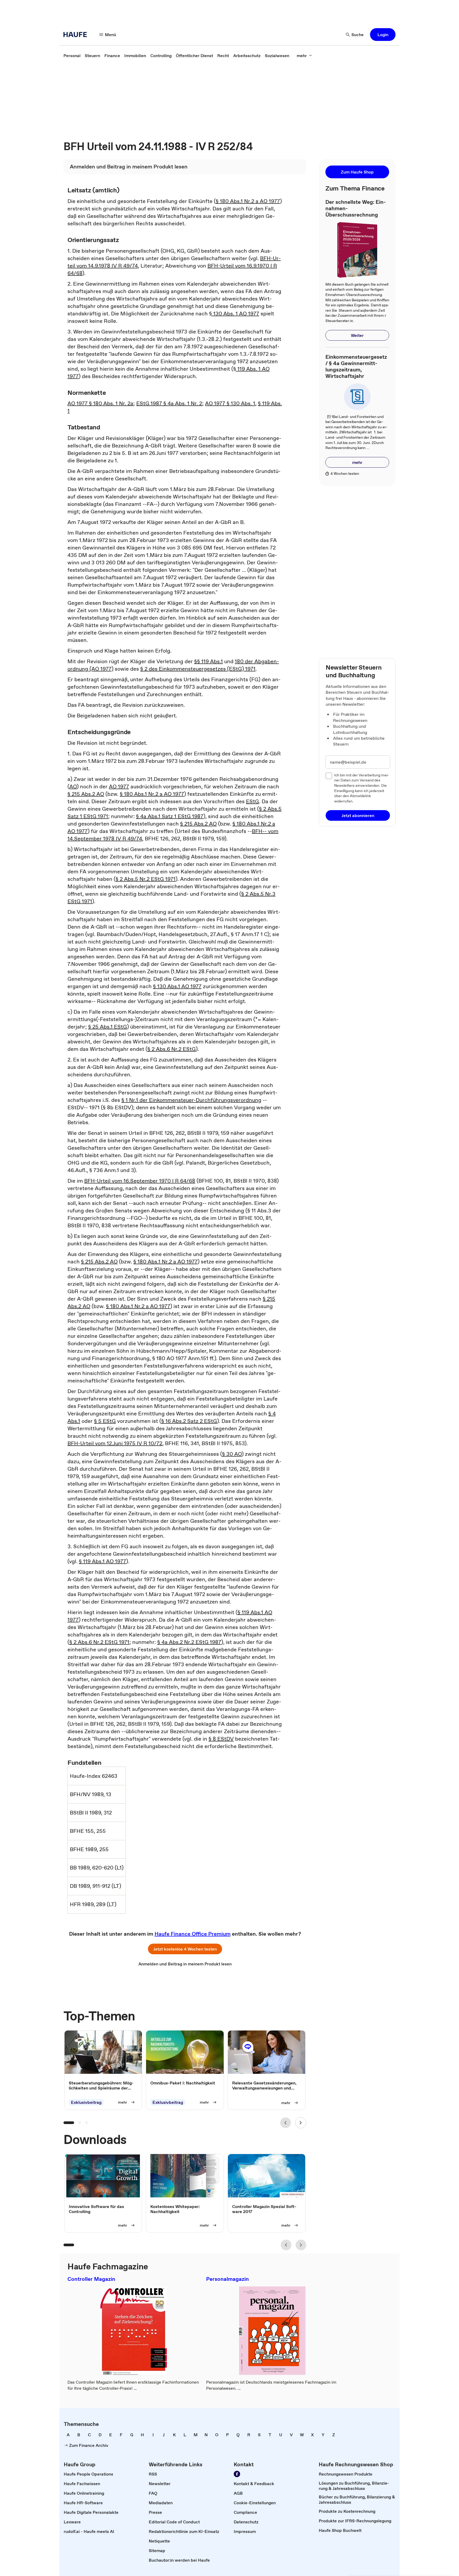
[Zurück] (286, 2123)
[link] (72, 56)
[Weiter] (301, 2123)
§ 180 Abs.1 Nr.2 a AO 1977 (248, 201)
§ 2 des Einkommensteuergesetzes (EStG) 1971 (198, 669)
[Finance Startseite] (77, 35)
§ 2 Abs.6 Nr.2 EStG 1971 (99, 1642)
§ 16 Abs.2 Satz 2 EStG (189, 1421)
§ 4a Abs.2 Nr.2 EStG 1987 (189, 1642)
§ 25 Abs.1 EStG (108, 1027)
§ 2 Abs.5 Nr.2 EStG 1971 (146, 879)
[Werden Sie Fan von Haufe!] (237, 2474)
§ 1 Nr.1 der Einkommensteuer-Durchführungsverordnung (191, 1100)
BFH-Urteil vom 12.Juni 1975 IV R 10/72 (115, 1443)
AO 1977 (119, 786)
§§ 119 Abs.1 (209, 661)
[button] (383, 35)
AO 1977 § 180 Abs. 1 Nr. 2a (100, 403)
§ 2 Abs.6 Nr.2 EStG (172, 1049)
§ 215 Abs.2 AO (86, 794)
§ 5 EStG (105, 1421)
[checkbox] (329, 776)
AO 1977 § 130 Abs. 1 (230, 403)
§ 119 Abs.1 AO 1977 (103, 1561)
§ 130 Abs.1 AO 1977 (177, 986)
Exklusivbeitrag (86, 2102)
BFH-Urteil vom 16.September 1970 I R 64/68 (140, 1181)
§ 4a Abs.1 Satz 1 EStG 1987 (170, 816)
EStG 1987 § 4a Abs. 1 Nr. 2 (169, 403)
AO (73, 786)
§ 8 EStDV (221, 1739)
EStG (252, 801)
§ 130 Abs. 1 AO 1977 (234, 314)
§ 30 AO (232, 1454)
